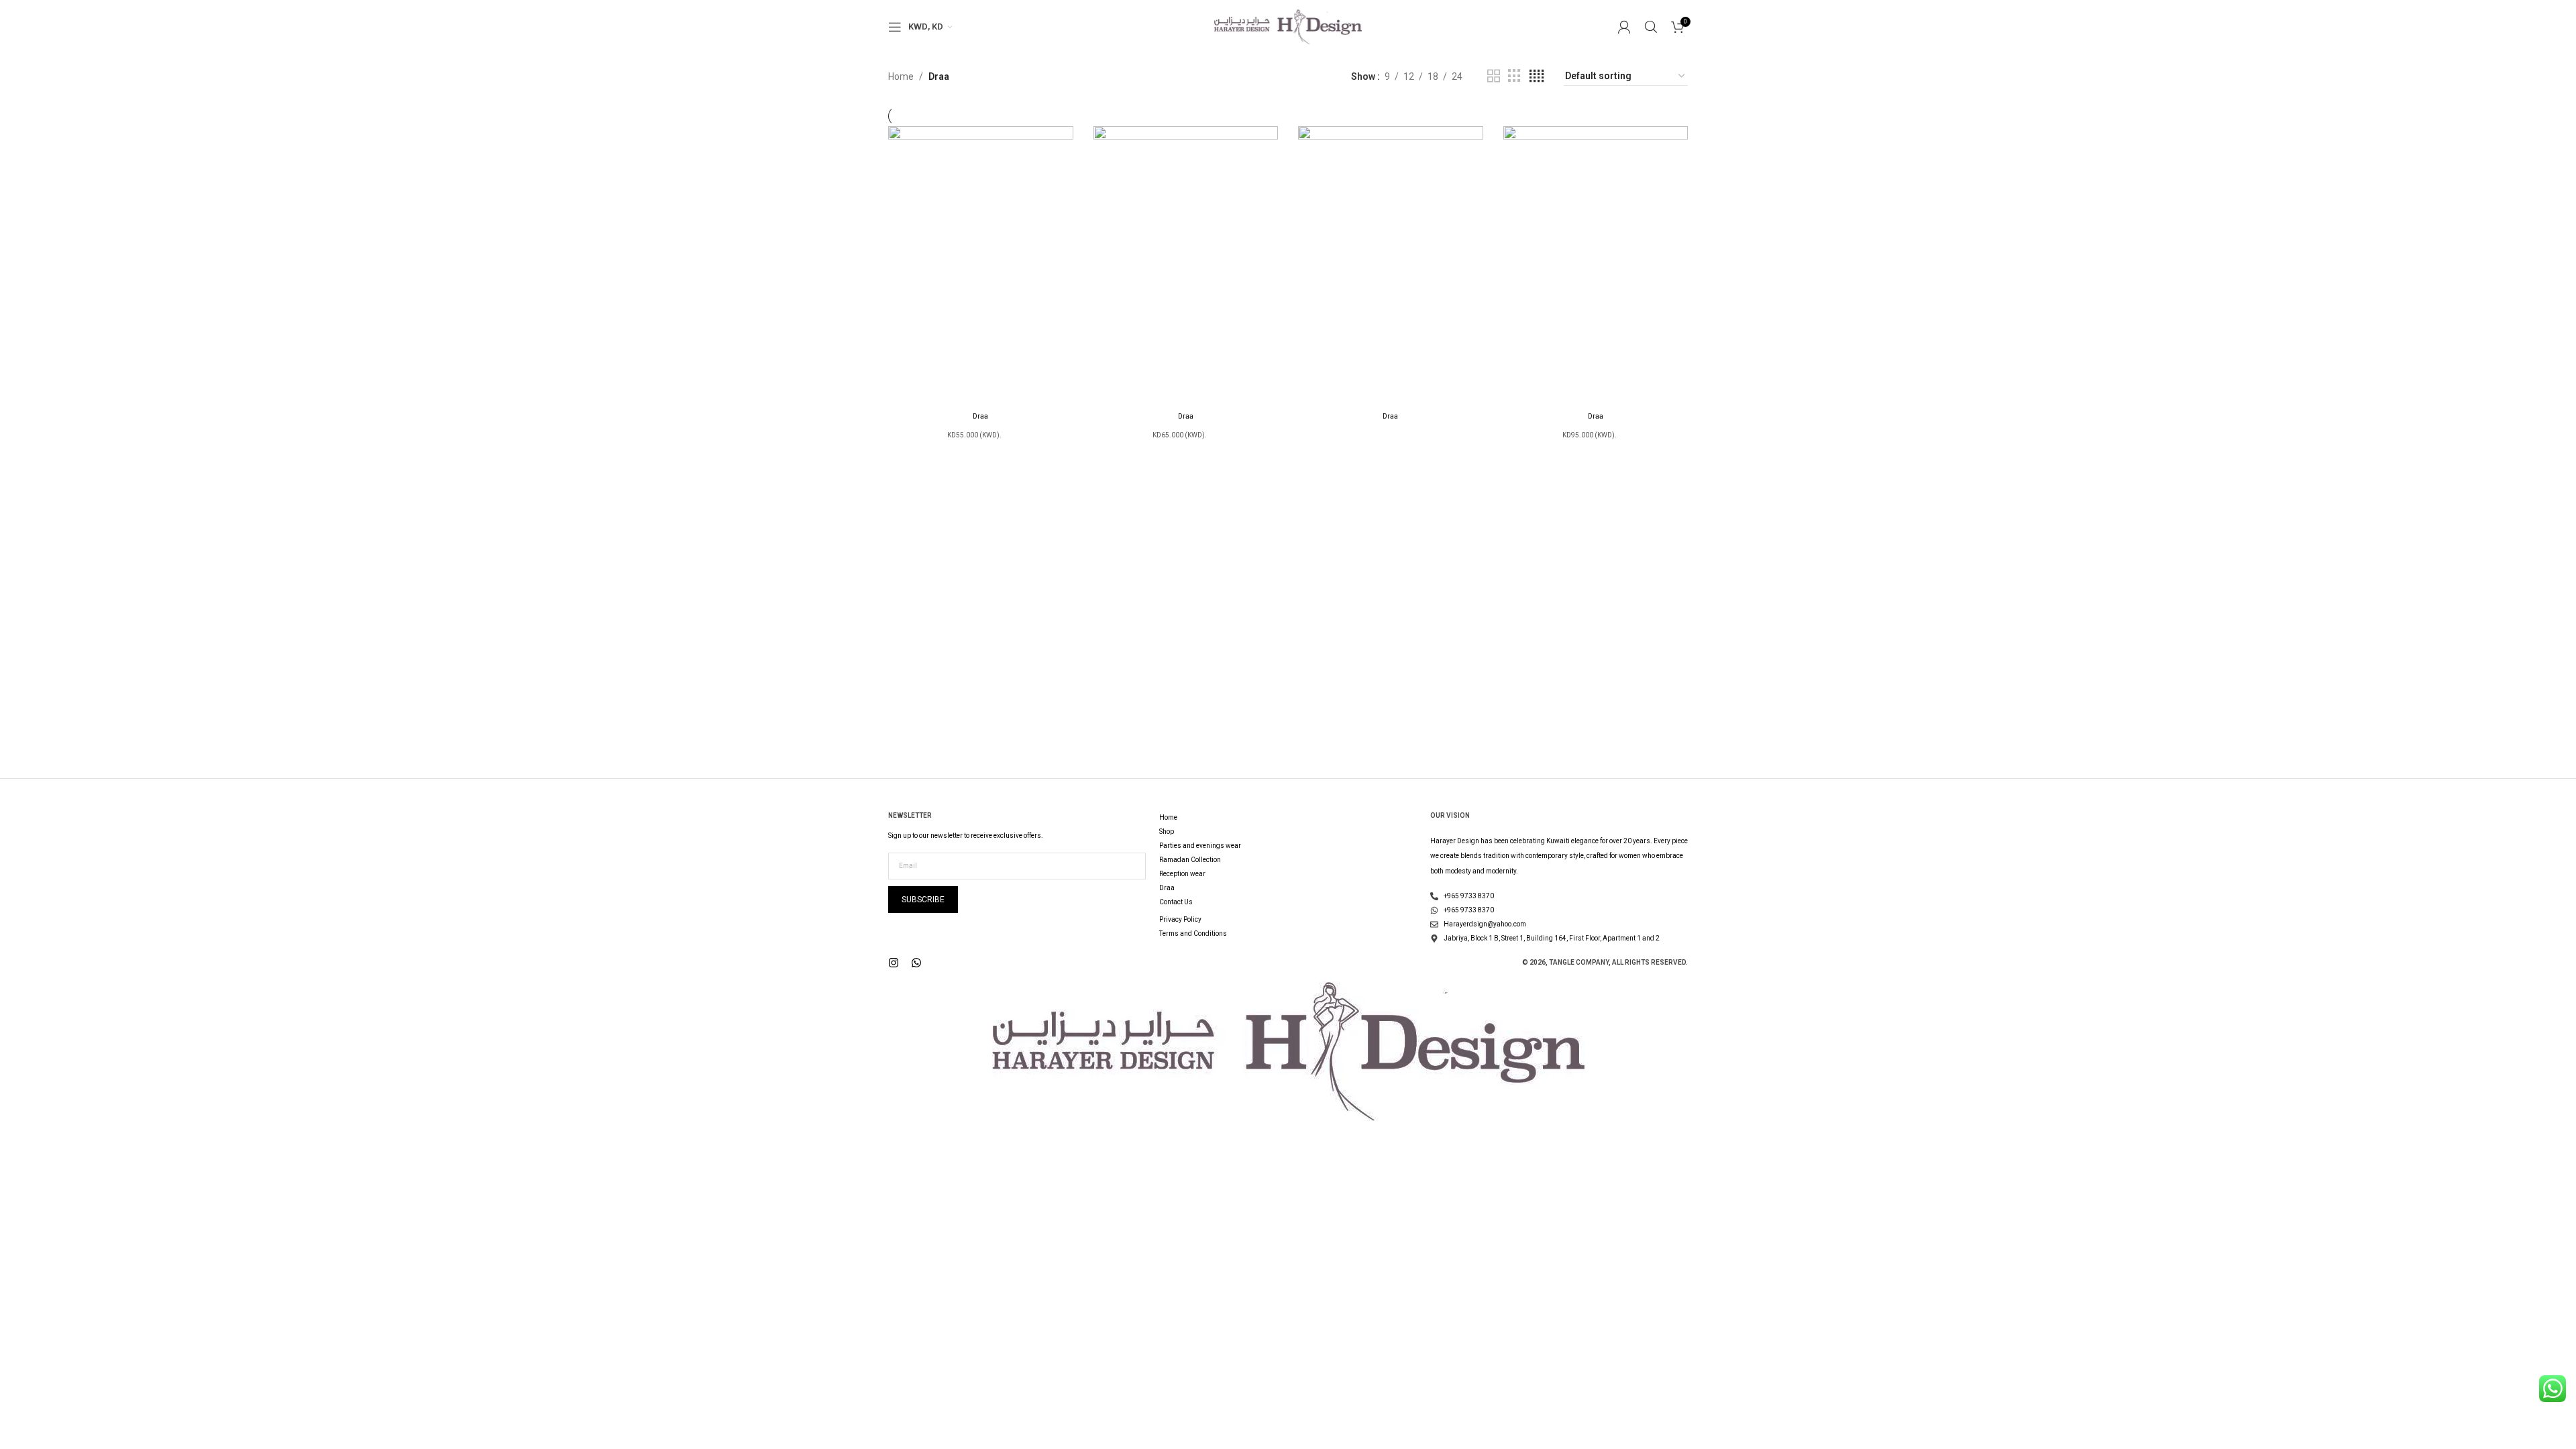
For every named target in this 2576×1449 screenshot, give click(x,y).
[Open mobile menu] (895, 27)
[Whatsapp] (916, 963)
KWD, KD (926, 26)
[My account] (1624, 27)
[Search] (1651, 27)
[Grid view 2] (1494, 76)
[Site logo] (1288, 26)
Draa (980, 416)
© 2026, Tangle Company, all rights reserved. (1605, 962)
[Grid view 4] (1537, 76)
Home (901, 76)
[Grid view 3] (1514, 76)
